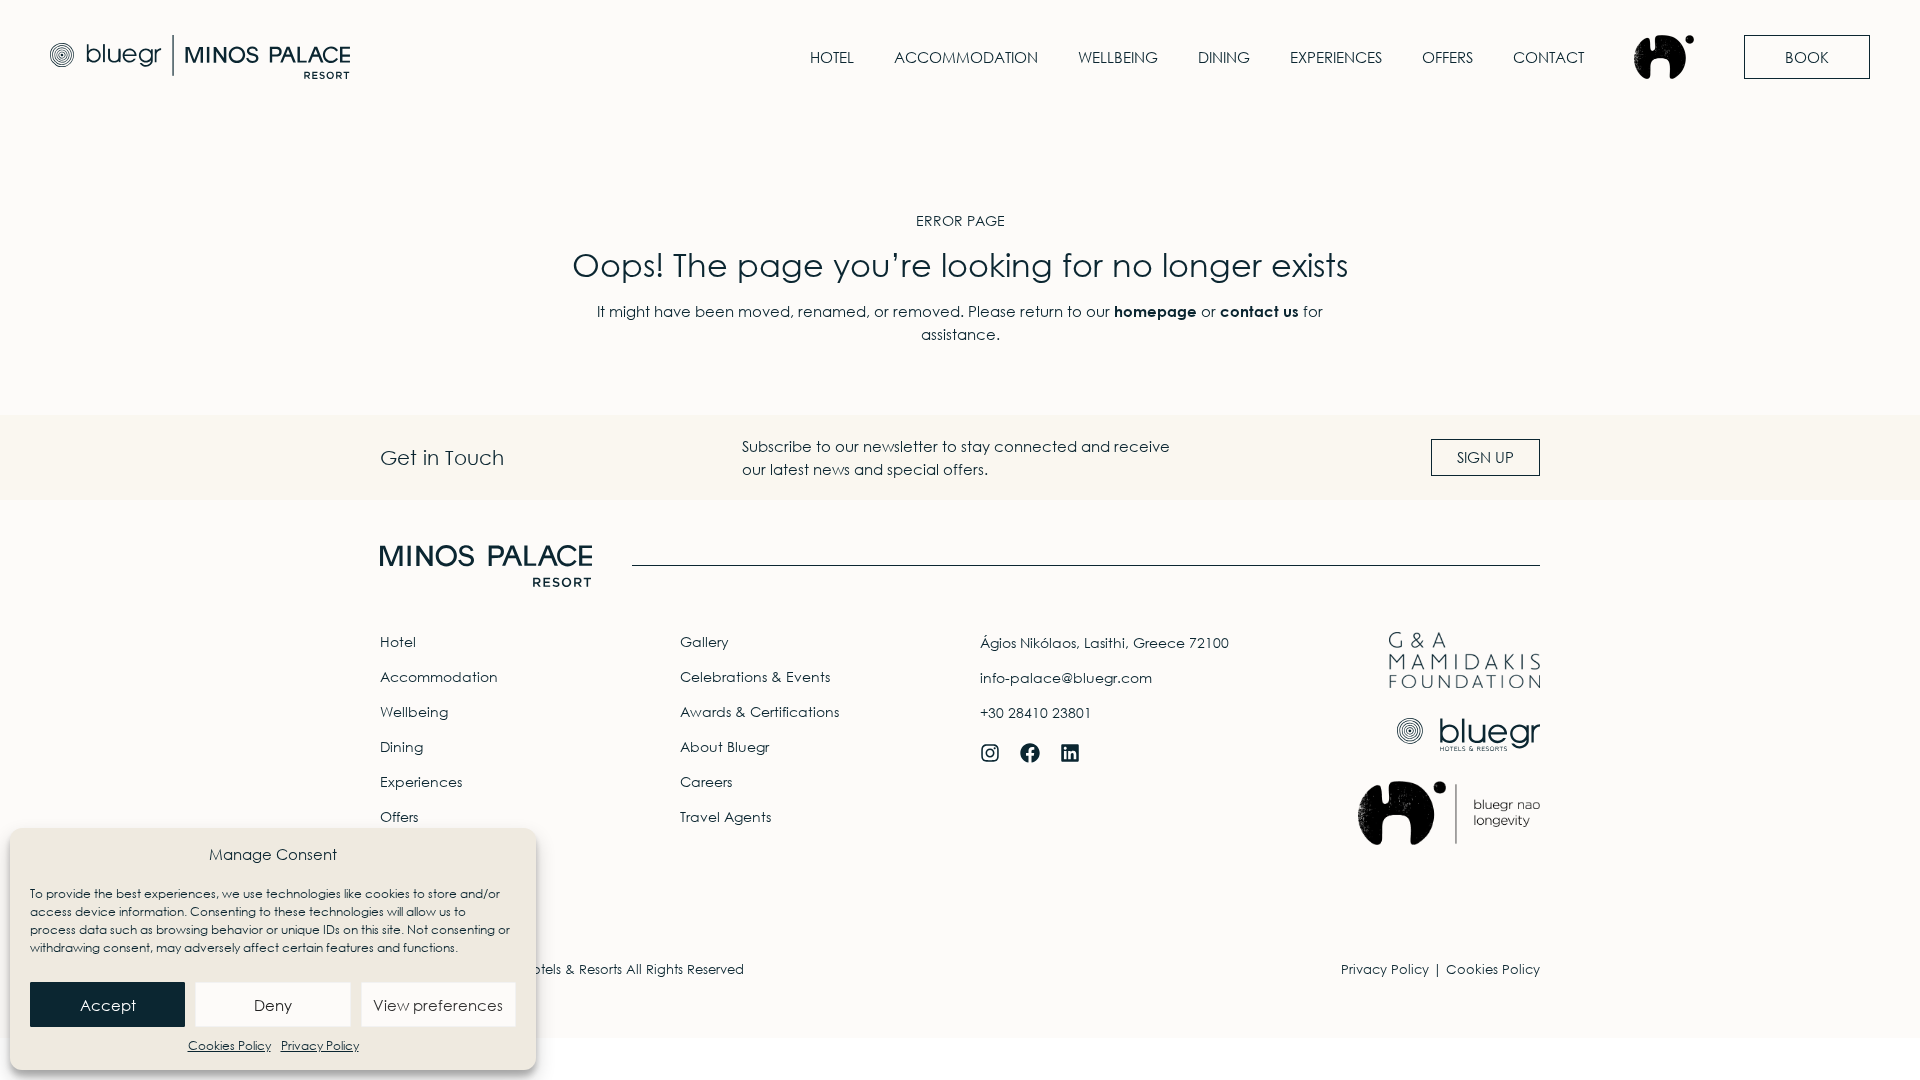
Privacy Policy (320, 1045)
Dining (1224, 57)
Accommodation (966, 57)
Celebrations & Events (755, 676)
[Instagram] (990, 753)
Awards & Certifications (759, 711)
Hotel (832, 57)
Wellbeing (1118, 57)
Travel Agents (725, 816)
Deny (273, 1005)
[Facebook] (1030, 753)
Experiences (1336, 57)
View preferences (438, 1005)
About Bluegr (724, 746)
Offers (1447, 57)
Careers (706, 781)
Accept (108, 1005)
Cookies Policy (229, 1045)
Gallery (704, 641)
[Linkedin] (1070, 753)
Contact (1548, 57)
